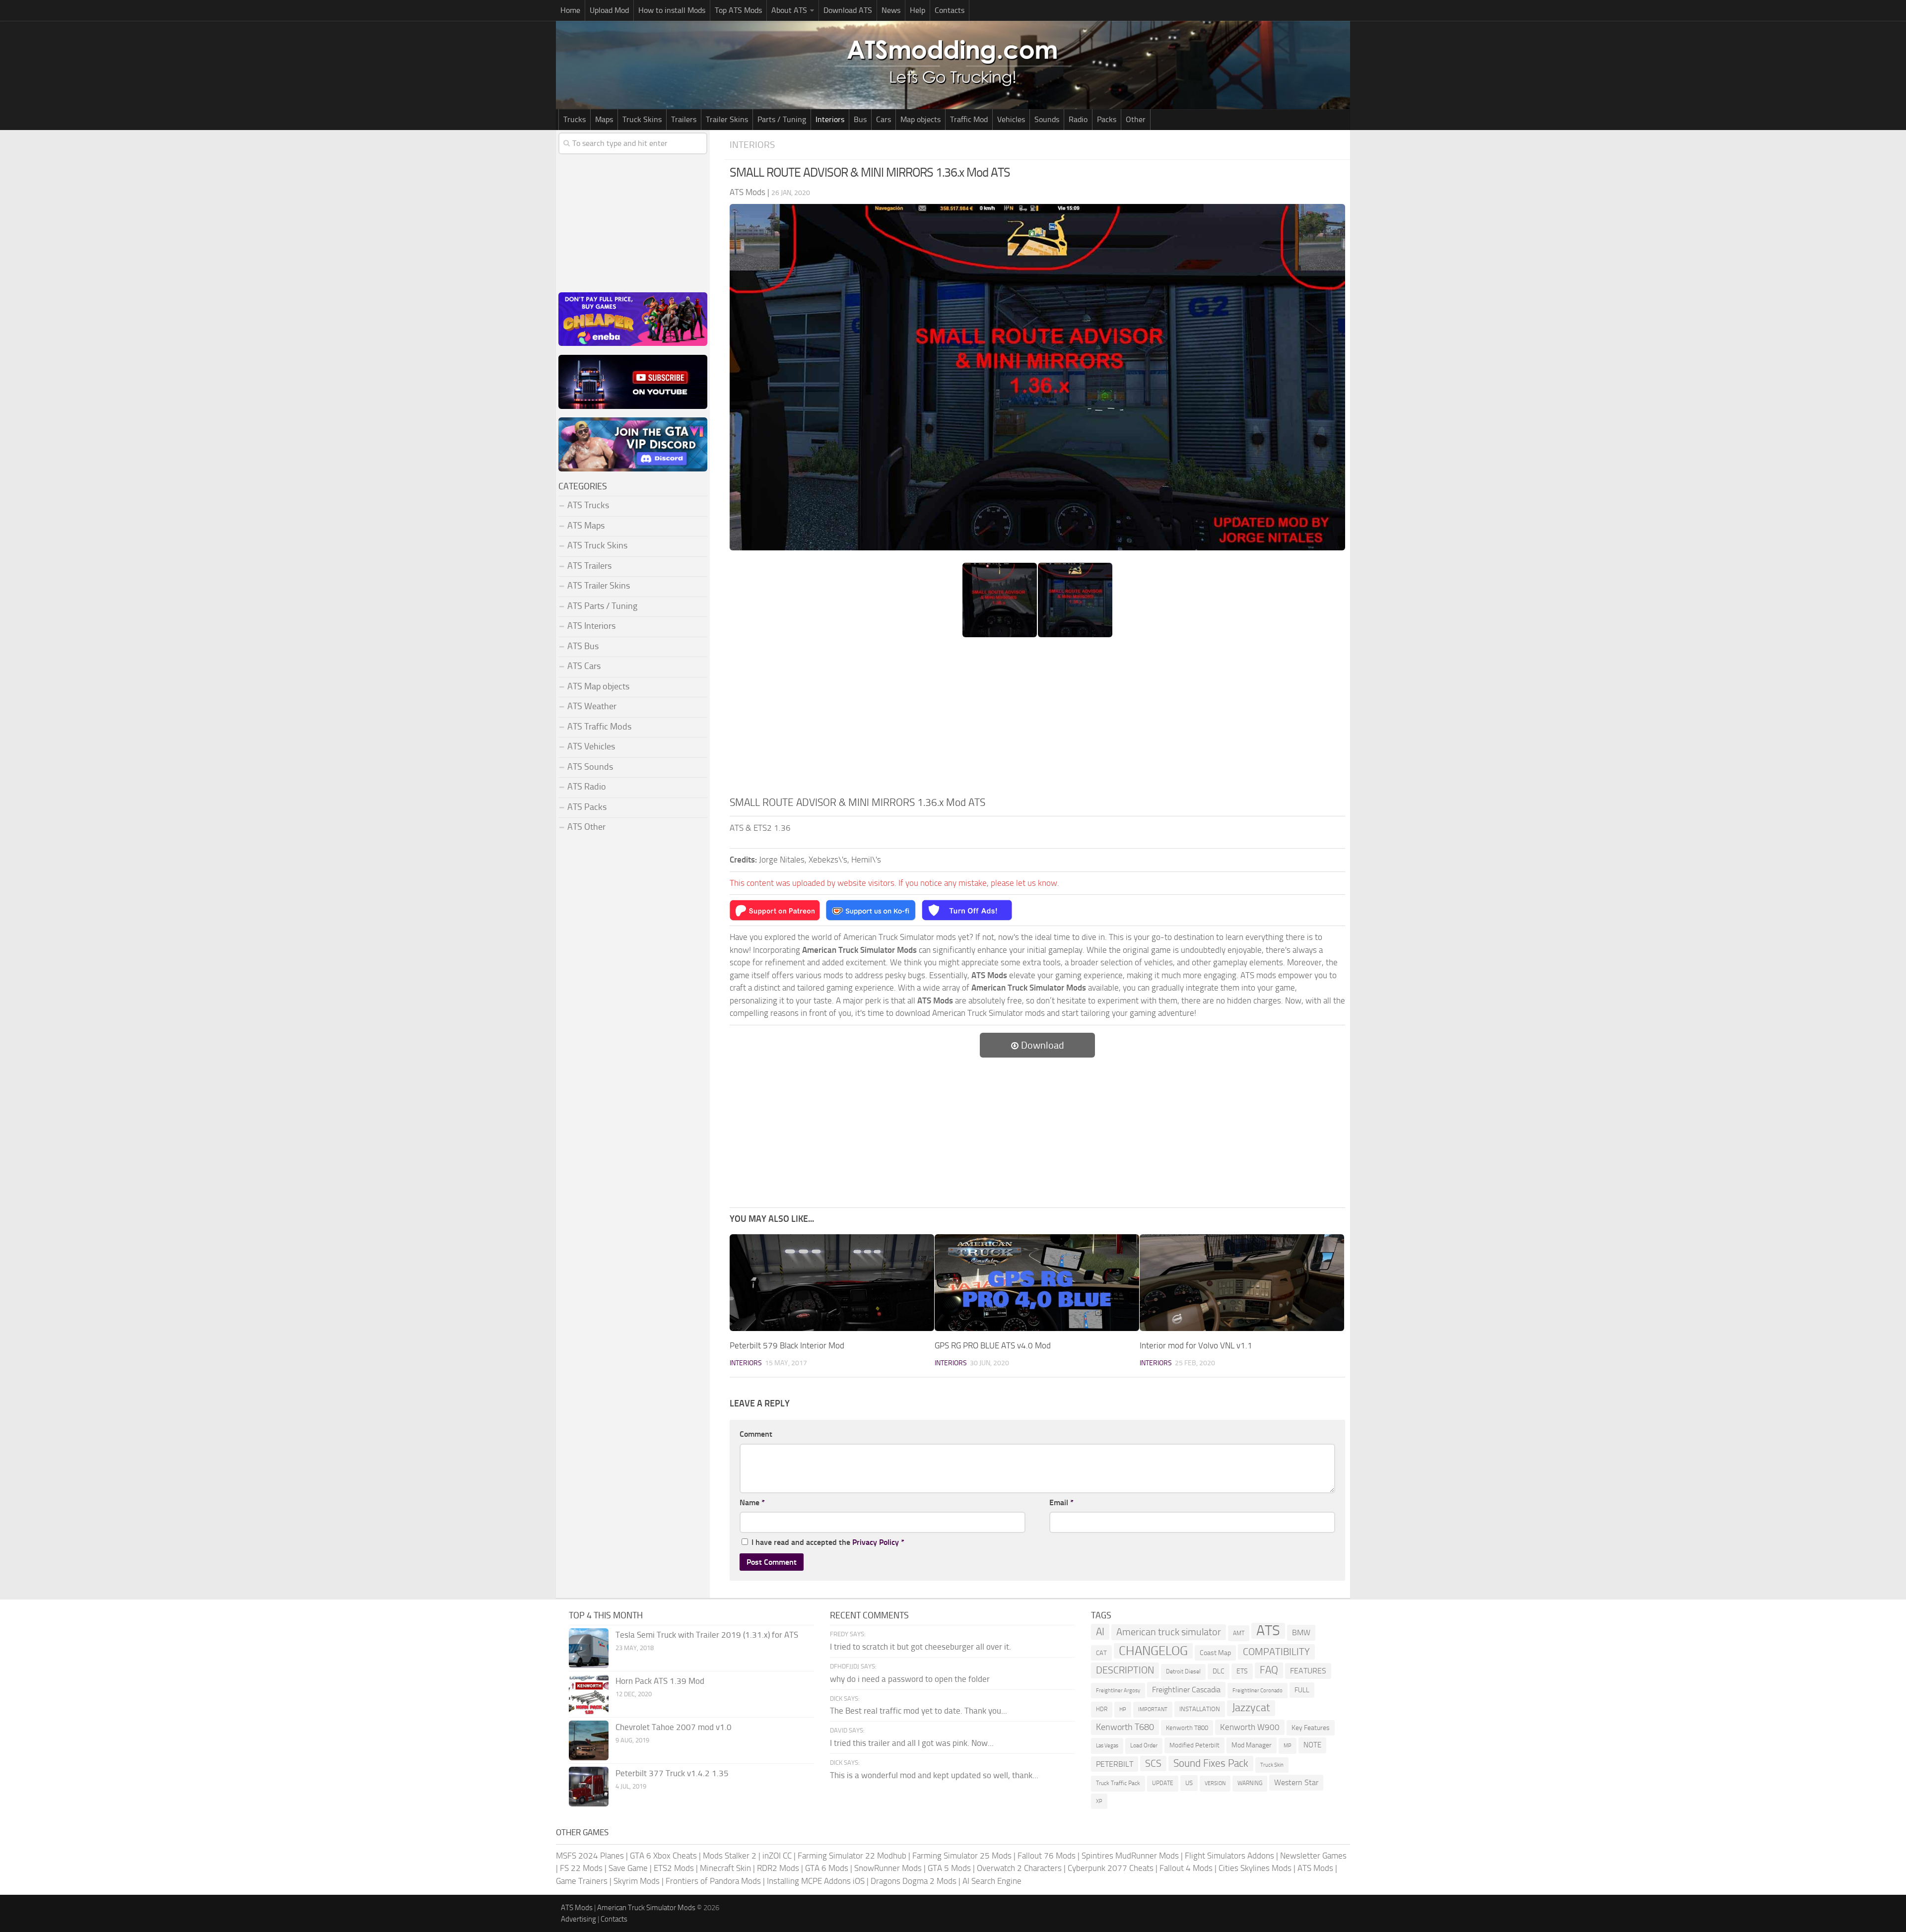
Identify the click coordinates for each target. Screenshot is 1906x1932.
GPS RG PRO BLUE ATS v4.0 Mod (993, 1345)
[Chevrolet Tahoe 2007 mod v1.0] (589, 1740)
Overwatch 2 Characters (1019, 1868)
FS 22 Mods (581, 1868)
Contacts (950, 10)
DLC (1219, 1671)
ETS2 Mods (674, 1868)
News (891, 10)
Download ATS (848, 10)
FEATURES (1308, 1671)
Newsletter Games (1313, 1856)
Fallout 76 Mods (1047, 1856)
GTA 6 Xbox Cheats (663, 1856)
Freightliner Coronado (1258, 1691)
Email (1061, 1502)
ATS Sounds (590, 767)
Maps (604, 119)
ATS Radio (587, 787)
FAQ (1269, 1670)
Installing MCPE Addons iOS (816, 1881)
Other (1136, 119)
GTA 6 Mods (827, 1868)
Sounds (1047, 119)
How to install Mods (672, 10)
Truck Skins (642, 119)
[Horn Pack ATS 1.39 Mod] (589, 1694)
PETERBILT (1115, 1764)
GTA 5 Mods (949, 1868)
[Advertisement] (1037, 720)
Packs (1107, 119)
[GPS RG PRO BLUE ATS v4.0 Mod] (1037, 1283)
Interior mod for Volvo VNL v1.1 (1196, 1345)
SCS (1153, 1764)
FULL (1302, 1690)
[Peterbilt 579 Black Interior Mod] (832, 1283)
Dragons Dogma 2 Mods (914, 1881)
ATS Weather (592, 706)
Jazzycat (1251, 1708)
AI (1100, 1632)
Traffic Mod (969, 119)
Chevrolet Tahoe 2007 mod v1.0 (674, 1727)
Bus (860, 119)
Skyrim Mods (637, 1881)
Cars (884, 119)
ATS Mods (1315, 1868)
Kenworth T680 (1125, 1727)
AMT (1239, 1633)
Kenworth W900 (1250, 1727)
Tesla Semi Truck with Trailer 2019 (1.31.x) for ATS (707, 1635)
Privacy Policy (876, 1542)
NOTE (1312, 1745)
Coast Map (1215, 1653)
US (1189, 1783)
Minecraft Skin (725, 1868)
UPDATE (1163, 1783)
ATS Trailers (589, 566)
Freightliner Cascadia (1186, 1690)
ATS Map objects (598, 686)
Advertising (579, 1919)
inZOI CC (777, 1856)
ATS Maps (586, 526)
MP (1288, 1746)
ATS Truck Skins (597, 545)
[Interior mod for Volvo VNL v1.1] (1242, 1283)
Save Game (628, 1868)
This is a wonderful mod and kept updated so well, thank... (934, 1775)
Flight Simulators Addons (1229, 1856)
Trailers (684, 119)
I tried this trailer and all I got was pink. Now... (912, 1743)
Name (752, 1502)
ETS (1242, 1671)
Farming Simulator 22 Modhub (852, 1856)
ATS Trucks (588, 505)
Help (918, 10)
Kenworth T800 (1187, 1728)
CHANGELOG (1153, 1651)
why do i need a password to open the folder (910, 1679)
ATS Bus (583, 646)
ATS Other (586, 827)
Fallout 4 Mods (1186, 1868)
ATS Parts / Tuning (602, 606)
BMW (1301, 1632)
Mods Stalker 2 (730, 1856)
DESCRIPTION (1125, 1670)
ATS (1268, 1631)
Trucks (575, 119)
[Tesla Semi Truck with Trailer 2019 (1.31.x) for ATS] (589, 1648)
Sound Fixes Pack (1211, 1763)
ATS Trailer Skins (599, 586)
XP (1099, 1801)
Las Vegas (1107, 1746)
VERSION (1215, 1783)
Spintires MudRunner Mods (1130, 1856)
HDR (1102, 1709)
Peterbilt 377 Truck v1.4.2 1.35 (672, 1773)
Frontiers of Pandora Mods (713, 1881)
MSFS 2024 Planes (590, 1856)
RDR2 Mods (778, 1868)
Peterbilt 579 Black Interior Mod (787, 1345)
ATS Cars (584, 666)
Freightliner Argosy (1118, 1691)
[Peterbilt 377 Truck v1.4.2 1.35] (589, 1787)
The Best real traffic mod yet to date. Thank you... (919, 1711)
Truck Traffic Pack (1118, 1783)
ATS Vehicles (591, 746)
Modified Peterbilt (1194, 1745)
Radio (1078, 119)
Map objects (920, 119)
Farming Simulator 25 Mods (962, 1856)
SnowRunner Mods (888, 1868)
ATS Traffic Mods (599, 727)
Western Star (1296, 1782)
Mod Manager (1252, 1745)
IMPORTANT (1153, 1709)
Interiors (830, 119)
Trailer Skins (727, 119)
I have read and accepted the (828, 1542)
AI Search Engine (992, 1881)
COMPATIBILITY (1276, 1652)
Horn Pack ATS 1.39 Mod (660, 1681)
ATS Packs (587, 807)
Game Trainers (582, 1881)
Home (570, 10)
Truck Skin (1272, 1765)
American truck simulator (1169, 1632)
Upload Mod (609, 10)
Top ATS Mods (738, 10)
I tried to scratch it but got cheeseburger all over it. (920, 1647)
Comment (756, 1434)
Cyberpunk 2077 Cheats (1111, 1868)
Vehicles (1011, 119)
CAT (1101, 1653)
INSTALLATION (1200, 1709)
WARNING (1250, 1783)
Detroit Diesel (1183, 1671)
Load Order (1144, 1745)
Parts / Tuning (782, 119)
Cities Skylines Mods (1255, 1868)
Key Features (1311, 1728)
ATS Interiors (591, 626)
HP (1123, 1709)
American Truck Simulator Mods (646, 1908)
